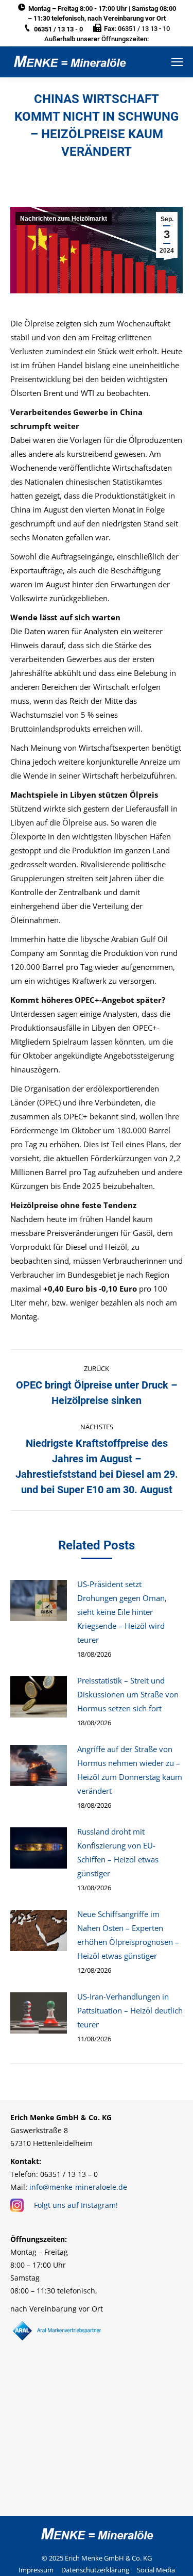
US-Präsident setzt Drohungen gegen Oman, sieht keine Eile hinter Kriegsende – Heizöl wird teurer (122, 1612)
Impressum (36, 2570)
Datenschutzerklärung (95, 2570)
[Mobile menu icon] (177, 62)
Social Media (156, 2570)
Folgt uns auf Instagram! (76, 2205)
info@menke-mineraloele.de (78, 2187)
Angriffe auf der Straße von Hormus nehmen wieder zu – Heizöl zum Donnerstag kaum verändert (130, 1770)
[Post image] (39, 1600)
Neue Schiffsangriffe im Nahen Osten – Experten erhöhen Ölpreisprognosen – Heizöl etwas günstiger (128, 1935)
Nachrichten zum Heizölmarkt (64, 219)
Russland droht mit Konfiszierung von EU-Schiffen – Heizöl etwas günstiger (118, 1852)
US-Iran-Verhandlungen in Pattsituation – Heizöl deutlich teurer (130, 2010)
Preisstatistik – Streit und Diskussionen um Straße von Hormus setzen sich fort (128, 1694)
